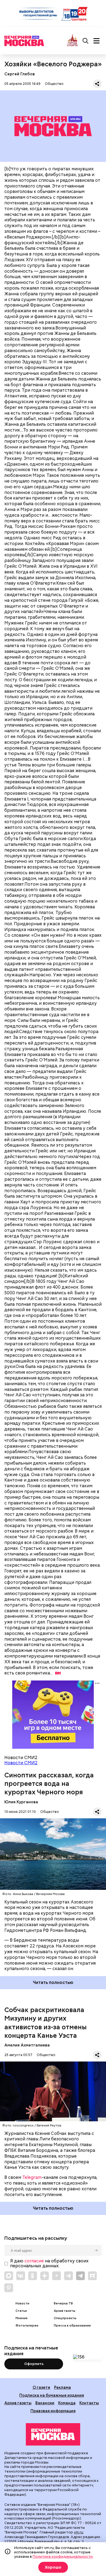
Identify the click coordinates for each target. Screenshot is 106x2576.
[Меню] (96, 41)
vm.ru (79, 2532)
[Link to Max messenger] (9, 2276)
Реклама (63, 2387)
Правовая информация (53, 2411)
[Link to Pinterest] (9, 2288)
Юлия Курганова (21, 1802)
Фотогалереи (27, 2326)
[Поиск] (86, 41)
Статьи (21, 2311)
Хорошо (53, 2567)
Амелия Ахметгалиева (27, 2045)
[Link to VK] (21, 2276)
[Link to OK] (33, 2276)
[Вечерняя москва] (53, 2434)
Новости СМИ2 (21, 1763)
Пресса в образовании (72, 2326)
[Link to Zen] (45, 2276)
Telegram (32, 2177)
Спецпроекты (65, 2318)
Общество (54, 84)
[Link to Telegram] (68, 2276)
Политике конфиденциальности (63, 2556)
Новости (22, 2303)
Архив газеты (65, 2311)
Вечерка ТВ (63, 2303)
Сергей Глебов (20, 74)
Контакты (89, 2403)
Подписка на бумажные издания (52, 2395)
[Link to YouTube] (57, 2276)
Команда (67, 2403)
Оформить (34, 2364)
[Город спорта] (72, 41)
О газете (41, 2387)
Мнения (21, 2318)
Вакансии (45, 2403)
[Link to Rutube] (92, 2276)
